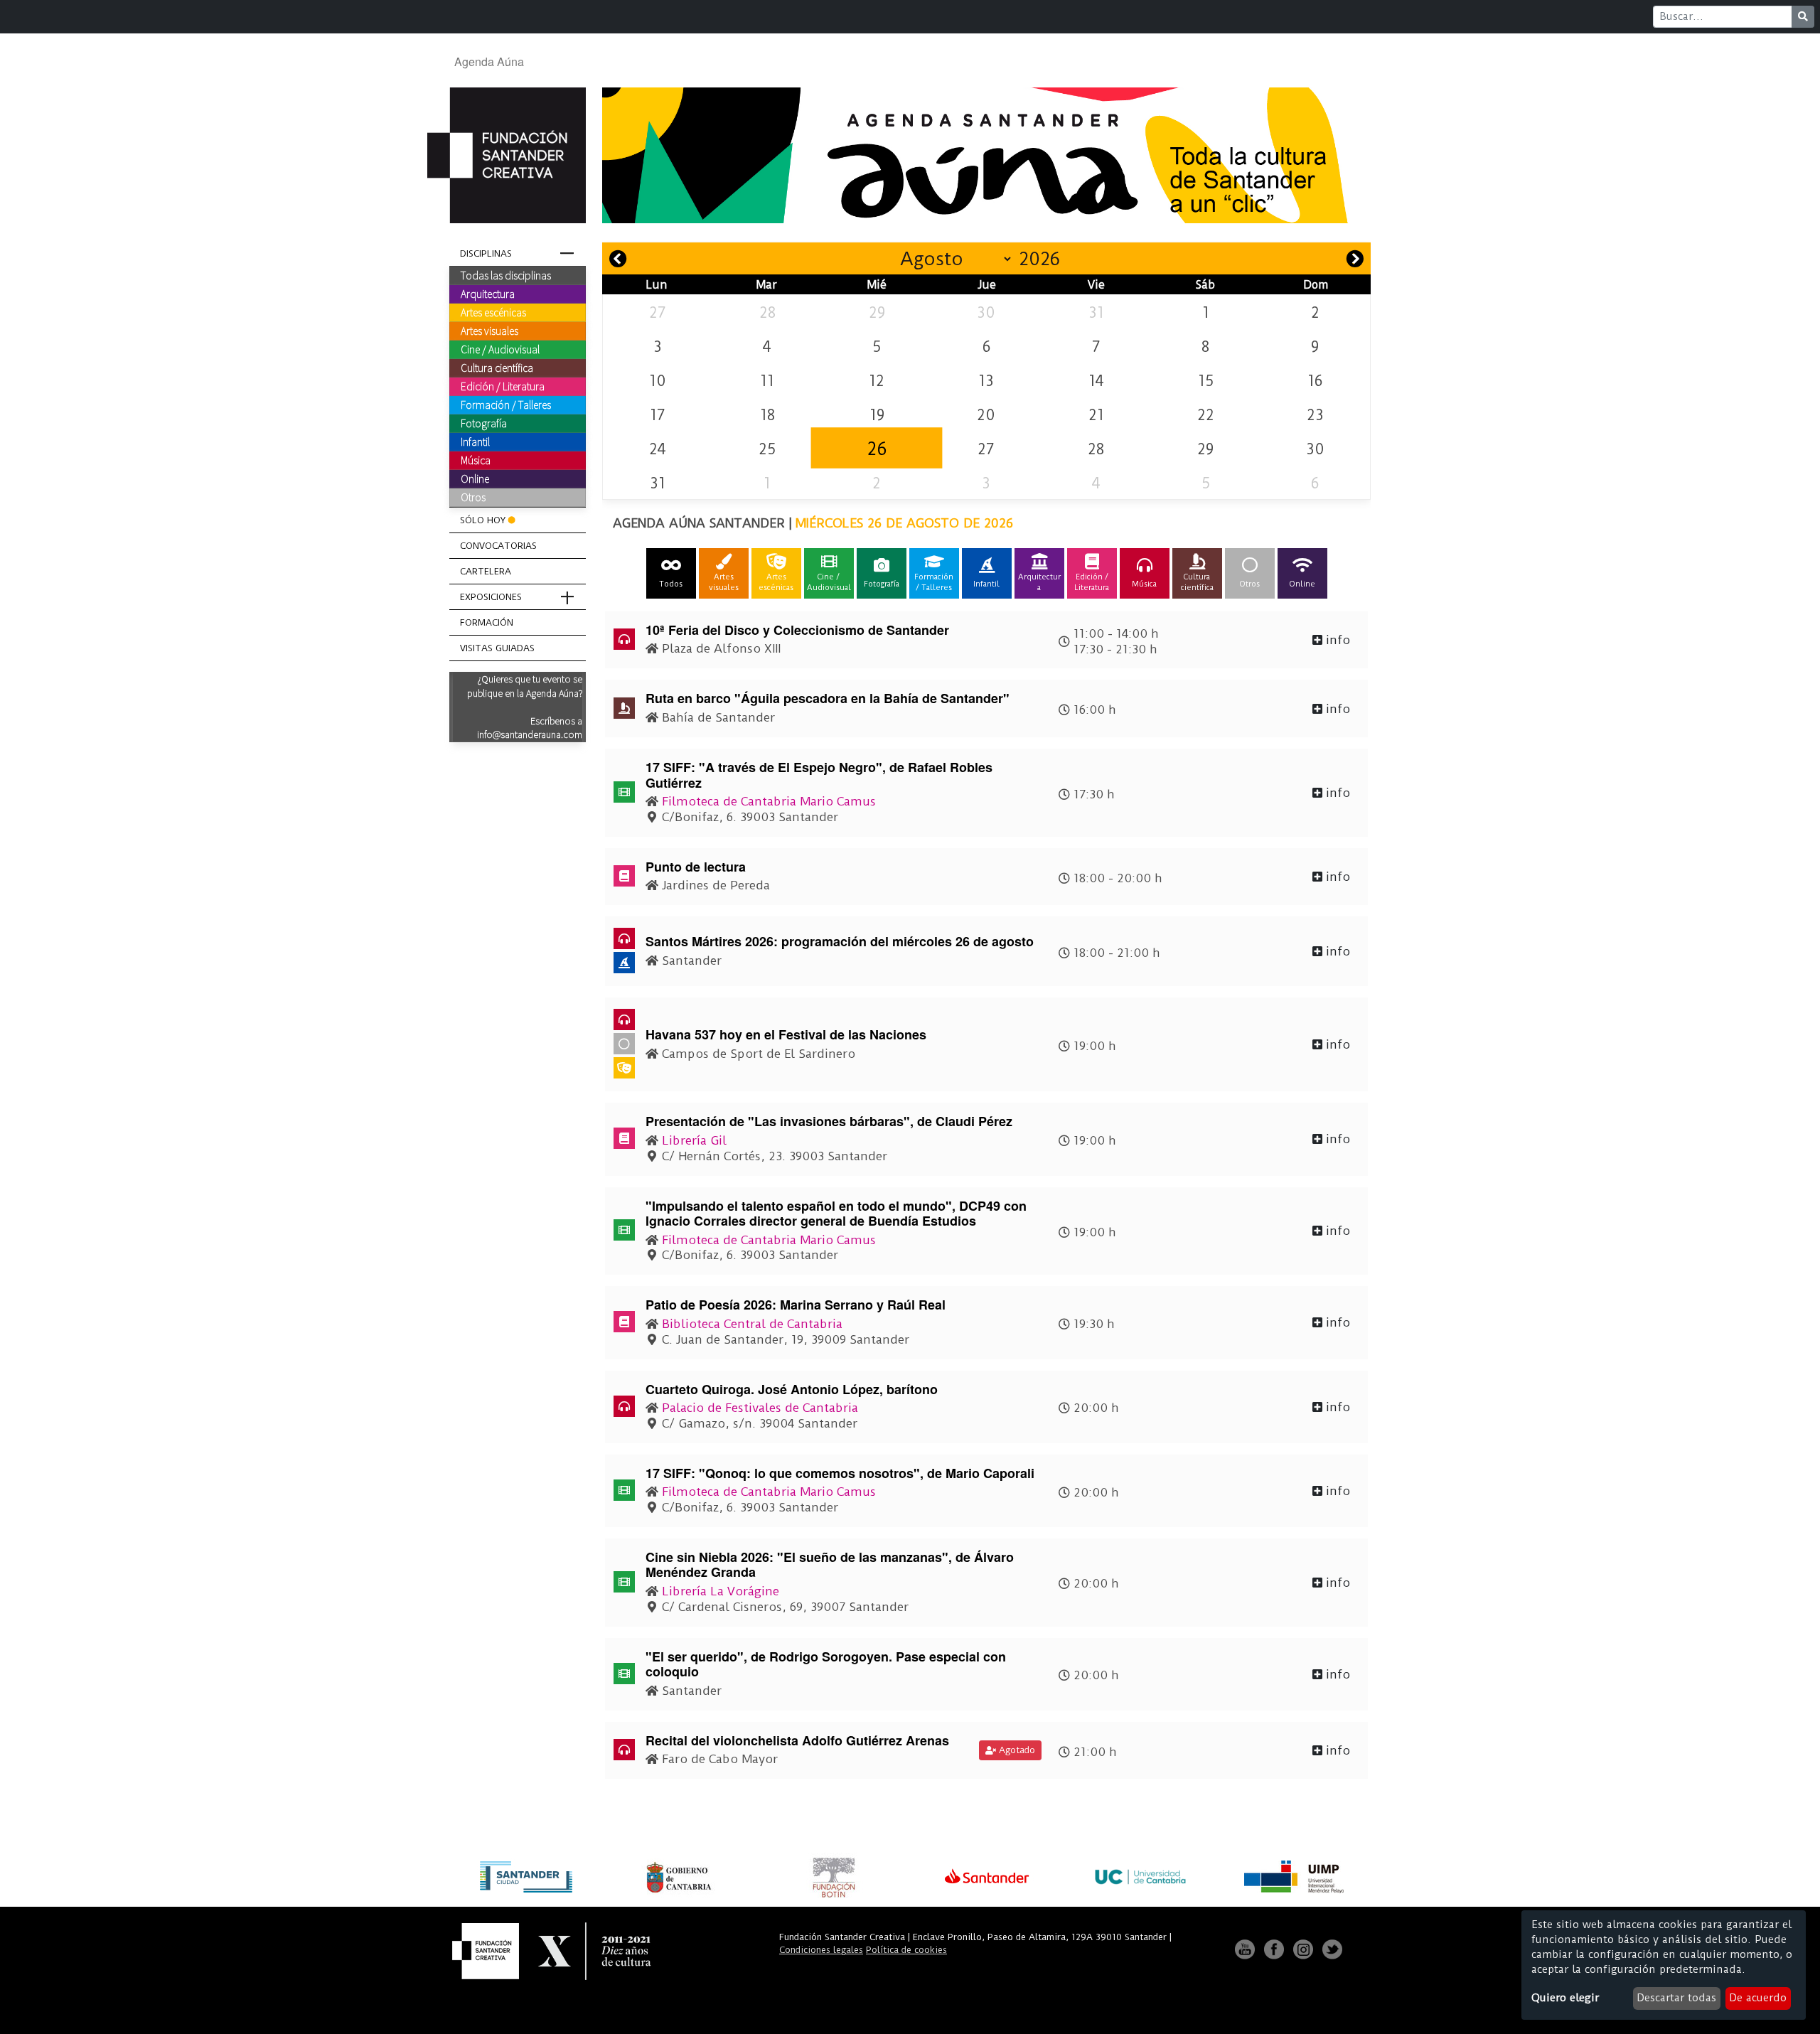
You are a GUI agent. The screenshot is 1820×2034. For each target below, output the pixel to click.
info (1336, 640)
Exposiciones (491, 597)
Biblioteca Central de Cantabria (752, 1324)
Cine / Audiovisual (500, 349)
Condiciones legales (821, 1950)
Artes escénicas (493, 312)
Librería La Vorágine (721, 1591)
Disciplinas (486, 253)
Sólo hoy (483, 520)
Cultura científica (497, 368)
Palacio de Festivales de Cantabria (760, 1408)
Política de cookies (906, 1950)
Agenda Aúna (489, 61)
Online (475, 478)
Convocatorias (498, 546)
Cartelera (486, 571)
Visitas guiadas (497, 648)
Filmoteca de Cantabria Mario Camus (769, 801)
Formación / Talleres (506, 405)
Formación (487, 622)
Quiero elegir (1565, 1998)
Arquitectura (488, 294)
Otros (473, 497)
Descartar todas (1676, 1998)
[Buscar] (1803, 17)
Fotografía (484, 423)
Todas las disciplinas (506, 275)
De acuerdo (1758, 1998)
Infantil (475, 441)
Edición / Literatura (503, 386)
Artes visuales (489, 331)
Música (476, 460)
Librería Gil (694, 1140)
